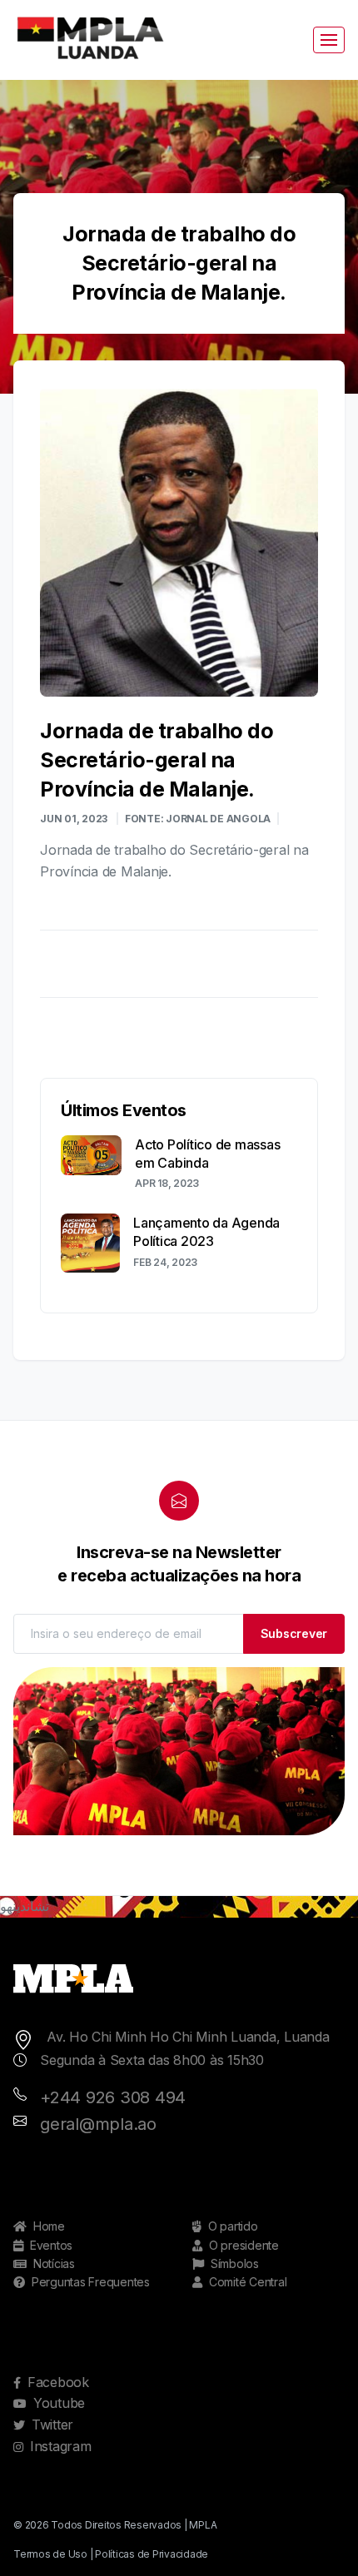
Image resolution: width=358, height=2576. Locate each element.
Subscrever (294, 1633)
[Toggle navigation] (329, 40)
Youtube (59, 2403)
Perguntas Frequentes (91, 2282)
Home (49, 2226)
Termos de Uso (50, 2554)
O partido (233, 2226)
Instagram (61, 2446)
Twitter (52, 2425)
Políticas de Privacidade (152, 2554)
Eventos (51, 2245)
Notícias (54, 2263)
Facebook (58, 2382)
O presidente (244, 2245)
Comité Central (248, 2282)
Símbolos (235, 2263)
